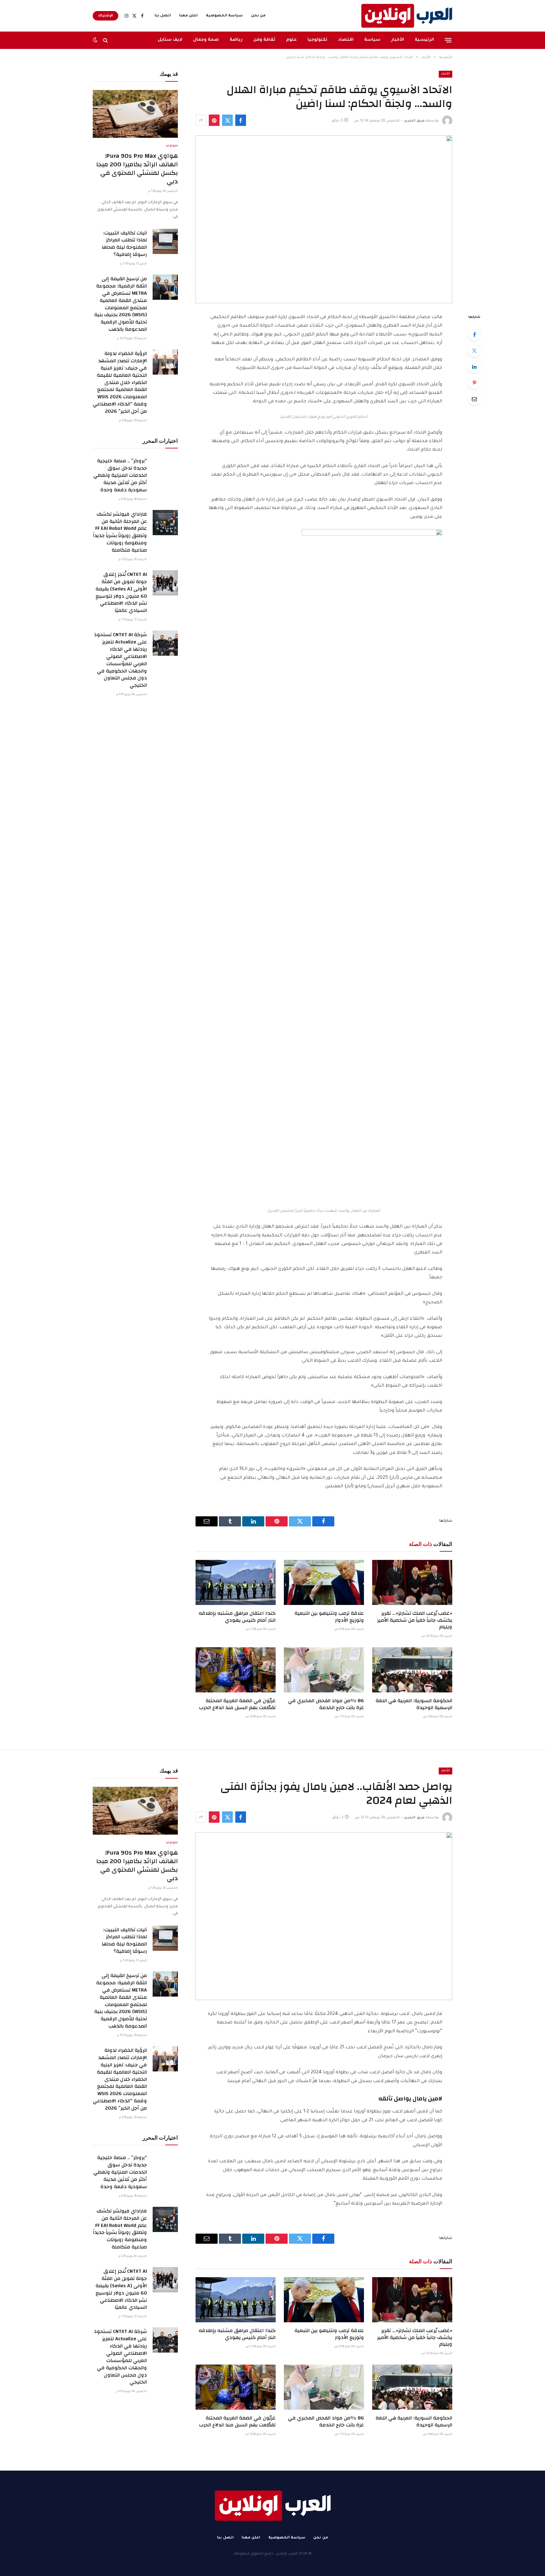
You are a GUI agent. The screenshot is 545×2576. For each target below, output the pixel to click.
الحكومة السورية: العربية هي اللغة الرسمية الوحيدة (414, 1704)
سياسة (372, 40)
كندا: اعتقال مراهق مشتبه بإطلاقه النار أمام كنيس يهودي (237, 1617)
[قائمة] (448, 40)
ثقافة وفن (264, 40)
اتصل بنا (163, 16)
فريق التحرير (414, 121)
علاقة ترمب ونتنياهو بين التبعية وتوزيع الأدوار (329, 1617)
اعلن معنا (188, 16)
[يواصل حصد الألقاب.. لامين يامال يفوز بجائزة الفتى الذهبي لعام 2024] (324, 1916)
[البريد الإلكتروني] (474, 399)
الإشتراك (105, 16)
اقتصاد (346, 40)
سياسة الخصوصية (224, 16)
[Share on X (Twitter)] (227, 120)
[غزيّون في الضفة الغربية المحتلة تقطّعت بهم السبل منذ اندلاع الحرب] (236, 1670)
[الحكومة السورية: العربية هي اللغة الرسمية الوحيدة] (412, 1670)
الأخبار (398, 40)
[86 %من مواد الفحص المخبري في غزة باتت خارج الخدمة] (324, 1670)
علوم (291, 40)
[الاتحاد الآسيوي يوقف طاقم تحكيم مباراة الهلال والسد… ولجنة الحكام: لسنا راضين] (324, 219)
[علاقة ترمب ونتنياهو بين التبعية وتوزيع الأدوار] (324, 1582)
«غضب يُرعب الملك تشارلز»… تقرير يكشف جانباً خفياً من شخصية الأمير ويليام (415, 1620)
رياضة (236, 40)
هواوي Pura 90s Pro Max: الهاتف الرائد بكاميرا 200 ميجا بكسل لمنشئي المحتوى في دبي (137, 169)
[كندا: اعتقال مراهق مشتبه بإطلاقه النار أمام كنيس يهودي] (236, 1582)
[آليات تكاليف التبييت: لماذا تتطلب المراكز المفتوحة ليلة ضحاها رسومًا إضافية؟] (165, 241)
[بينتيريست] (214, 120)
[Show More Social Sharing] (201, 120)
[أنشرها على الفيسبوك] (241, 120)
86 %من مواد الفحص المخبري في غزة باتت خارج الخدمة (326, 1704)
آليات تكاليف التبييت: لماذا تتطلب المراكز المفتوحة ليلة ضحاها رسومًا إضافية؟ (124, 244)
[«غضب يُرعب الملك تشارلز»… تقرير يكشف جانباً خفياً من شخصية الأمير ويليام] (412, 1582)
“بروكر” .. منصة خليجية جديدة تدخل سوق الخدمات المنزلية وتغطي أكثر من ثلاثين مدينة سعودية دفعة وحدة (120, 475)
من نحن (258, 16)
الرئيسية (424, 40)
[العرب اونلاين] (407, 16)
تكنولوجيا (317, 40)
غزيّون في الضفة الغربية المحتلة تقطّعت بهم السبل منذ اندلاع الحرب (237, 1704)
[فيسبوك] (474, 335)
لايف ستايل (170, 40)
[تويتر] (474, 351)
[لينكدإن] (474, 367)
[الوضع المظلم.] (96, 40)
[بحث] (105, 40)
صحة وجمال (206, 40)
